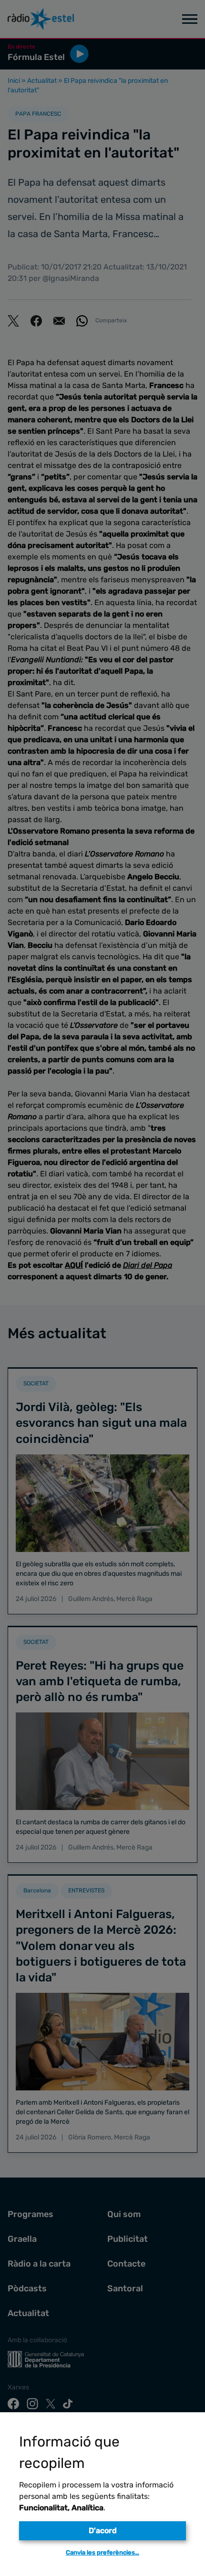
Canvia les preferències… (102, 2552)
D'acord (103, 2531)
